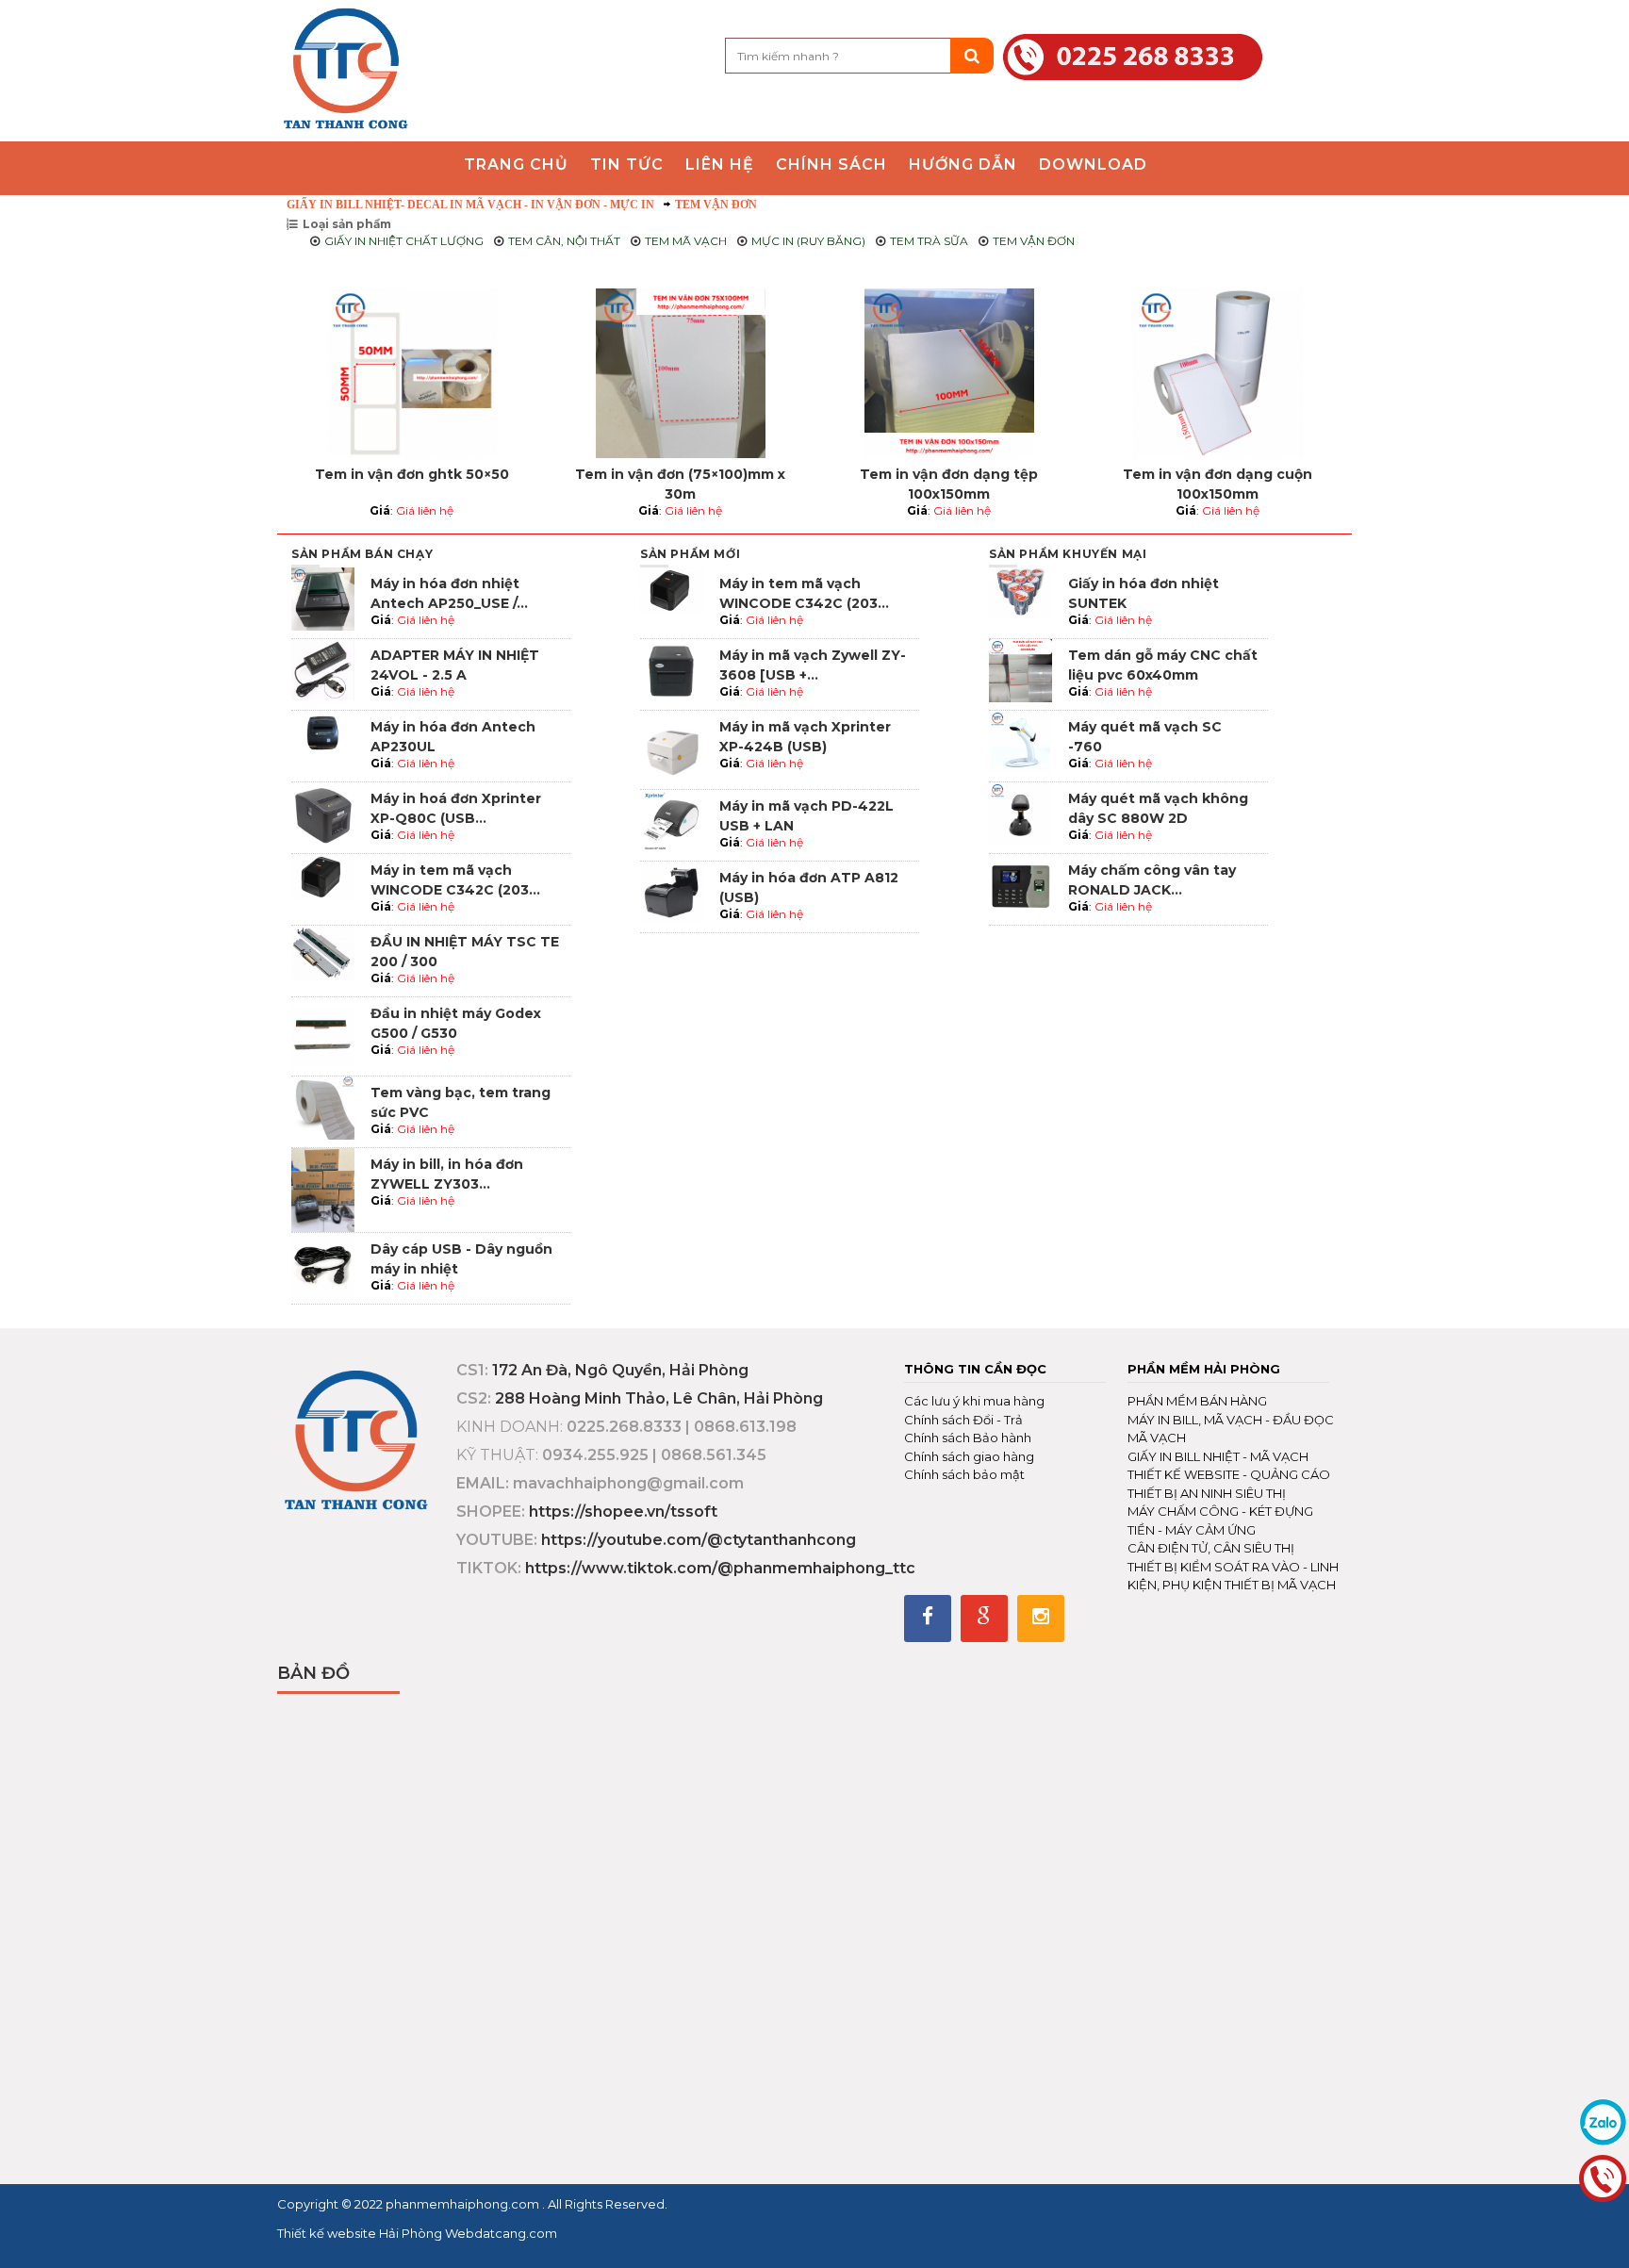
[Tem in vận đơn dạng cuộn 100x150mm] (1218, 373)
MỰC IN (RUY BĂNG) (808, 241)
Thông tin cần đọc (975, 1369)
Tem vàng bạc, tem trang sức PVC (461, 1102)
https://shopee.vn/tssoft (623, 1512)
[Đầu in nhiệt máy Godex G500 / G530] (323, 1035)
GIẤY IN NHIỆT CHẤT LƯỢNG (404, 241)
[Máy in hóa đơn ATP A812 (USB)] (672, 891)
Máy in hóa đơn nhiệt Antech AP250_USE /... (449, 593)
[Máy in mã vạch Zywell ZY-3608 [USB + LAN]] (672, 669)
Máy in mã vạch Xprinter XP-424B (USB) (805, 737)
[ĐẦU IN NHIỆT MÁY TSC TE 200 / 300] (323, 952)
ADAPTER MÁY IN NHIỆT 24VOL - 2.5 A (455, 665)
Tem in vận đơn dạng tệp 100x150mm (949, 484)
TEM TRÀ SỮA (929, 241)
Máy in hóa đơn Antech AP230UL (453, 737)
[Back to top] (1609, 2234)
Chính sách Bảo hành (968, 1438)
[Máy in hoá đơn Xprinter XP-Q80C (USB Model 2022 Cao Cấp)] (323, 812)
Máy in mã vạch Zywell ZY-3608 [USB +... (813, 665)
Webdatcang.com (500, 2233)
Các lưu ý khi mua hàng (974, 1401)
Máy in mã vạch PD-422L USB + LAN (806, 816)
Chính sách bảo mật (964, 1474)
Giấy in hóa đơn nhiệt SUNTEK (1144, 593)
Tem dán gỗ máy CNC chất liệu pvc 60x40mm (1163, 665)
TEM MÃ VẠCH (686, 241)
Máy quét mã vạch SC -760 (1145, 737)
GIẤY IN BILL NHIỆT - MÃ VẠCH (1218, 1456)
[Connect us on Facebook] (928, 1619)
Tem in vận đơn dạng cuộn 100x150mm (1218, 484)
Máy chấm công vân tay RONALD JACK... (1152, 880)
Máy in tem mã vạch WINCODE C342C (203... (455, 880)
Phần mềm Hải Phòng (1204, 1369)
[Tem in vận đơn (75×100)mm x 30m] (680, 373)
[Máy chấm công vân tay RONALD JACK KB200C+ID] (1020, 884)
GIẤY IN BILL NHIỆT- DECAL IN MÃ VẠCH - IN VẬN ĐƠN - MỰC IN (470, 205)
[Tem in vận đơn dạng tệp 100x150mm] (949, 373)
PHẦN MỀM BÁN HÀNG (1197, 1401)
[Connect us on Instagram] (1041, 1619)
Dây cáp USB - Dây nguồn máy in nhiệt (461, 1259)
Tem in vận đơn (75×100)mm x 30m (680, 484)
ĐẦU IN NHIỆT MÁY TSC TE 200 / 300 (465, 952)
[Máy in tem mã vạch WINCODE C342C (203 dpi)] (323, 876)
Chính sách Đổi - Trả (963, 1420)
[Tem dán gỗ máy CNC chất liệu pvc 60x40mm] (1020, 669)
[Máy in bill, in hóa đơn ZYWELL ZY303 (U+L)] (323, 1189)
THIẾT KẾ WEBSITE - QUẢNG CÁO (1229, 1474)
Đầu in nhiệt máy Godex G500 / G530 (456, 1023)
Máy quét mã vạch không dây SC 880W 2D (1158, 808)
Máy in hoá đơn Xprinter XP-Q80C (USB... (456, 808)
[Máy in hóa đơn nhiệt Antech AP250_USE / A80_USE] (323, 597)
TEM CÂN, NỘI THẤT (564, 241)
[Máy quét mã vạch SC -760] (1020, 740)
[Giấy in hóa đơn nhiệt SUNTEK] (1020, 592)
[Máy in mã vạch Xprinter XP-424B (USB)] (672, 748)
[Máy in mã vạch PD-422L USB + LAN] (672, 820)
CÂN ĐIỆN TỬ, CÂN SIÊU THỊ (1211, 1548)
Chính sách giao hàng (969, 1456)
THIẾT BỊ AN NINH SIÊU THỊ (1207, 1493)
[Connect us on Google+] (984, 1619)
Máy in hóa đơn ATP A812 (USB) (809, 887)
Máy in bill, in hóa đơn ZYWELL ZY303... (447, 1174)
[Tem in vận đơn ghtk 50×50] (411, 373)
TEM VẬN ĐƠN (716, 205)
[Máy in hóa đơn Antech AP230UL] (323, 740)
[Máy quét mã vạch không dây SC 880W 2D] (1020, 812)
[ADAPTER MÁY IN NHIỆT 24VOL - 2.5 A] (323, 669)
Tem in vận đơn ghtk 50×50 (412, 474)
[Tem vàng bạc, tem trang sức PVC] (323, 1107)
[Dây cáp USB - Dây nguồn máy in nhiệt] (323, 1263)
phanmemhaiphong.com (464, 2204)
